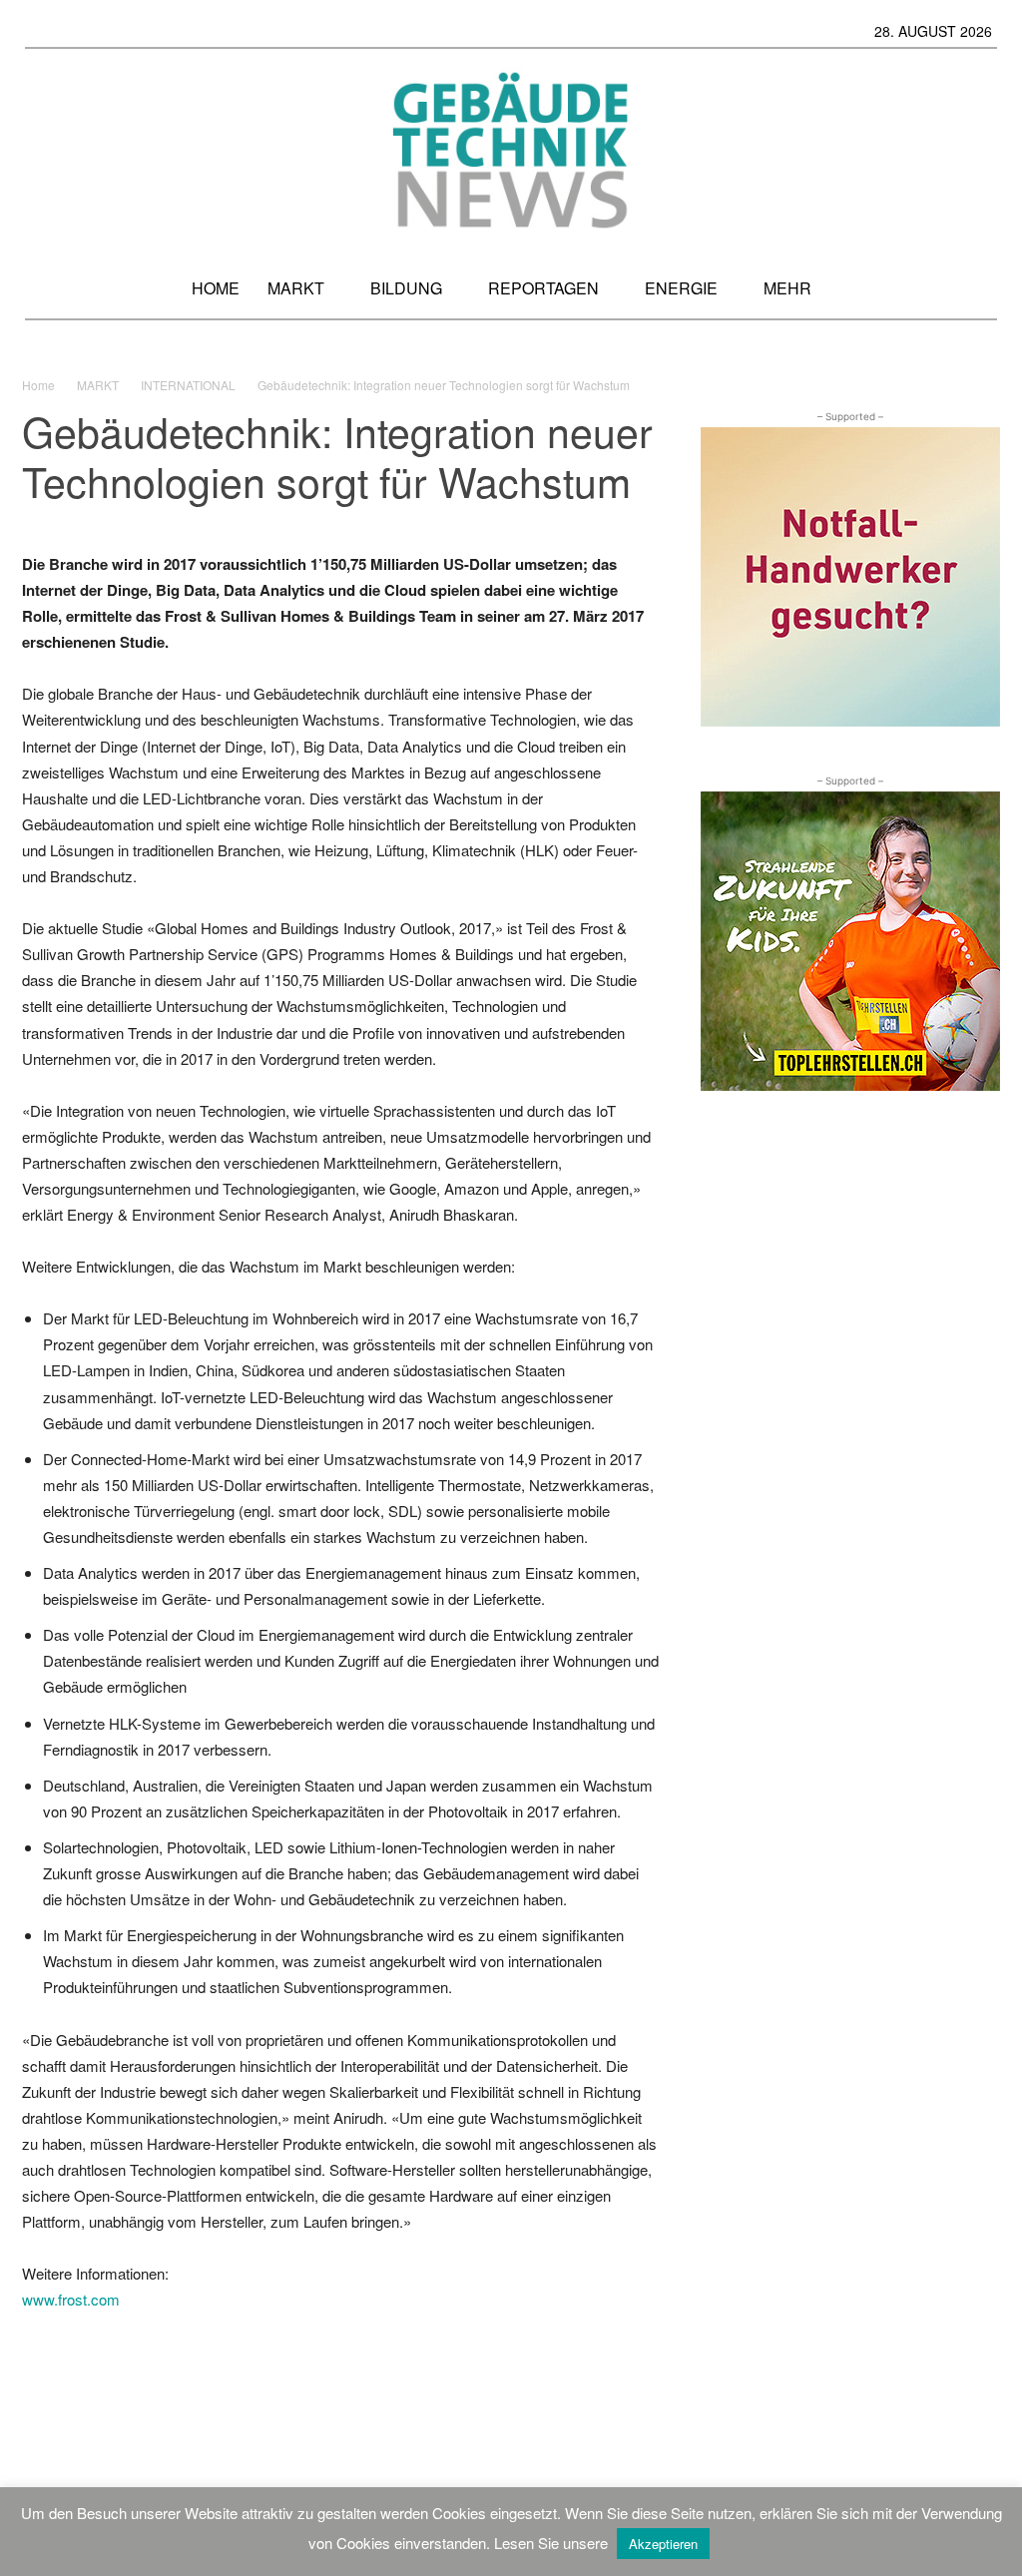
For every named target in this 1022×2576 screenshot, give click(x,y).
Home (38, 385)
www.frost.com (71, 2299)
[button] (975, 288)
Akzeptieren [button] (663, 2544)
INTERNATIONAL (188, 385)
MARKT (98, 385)
